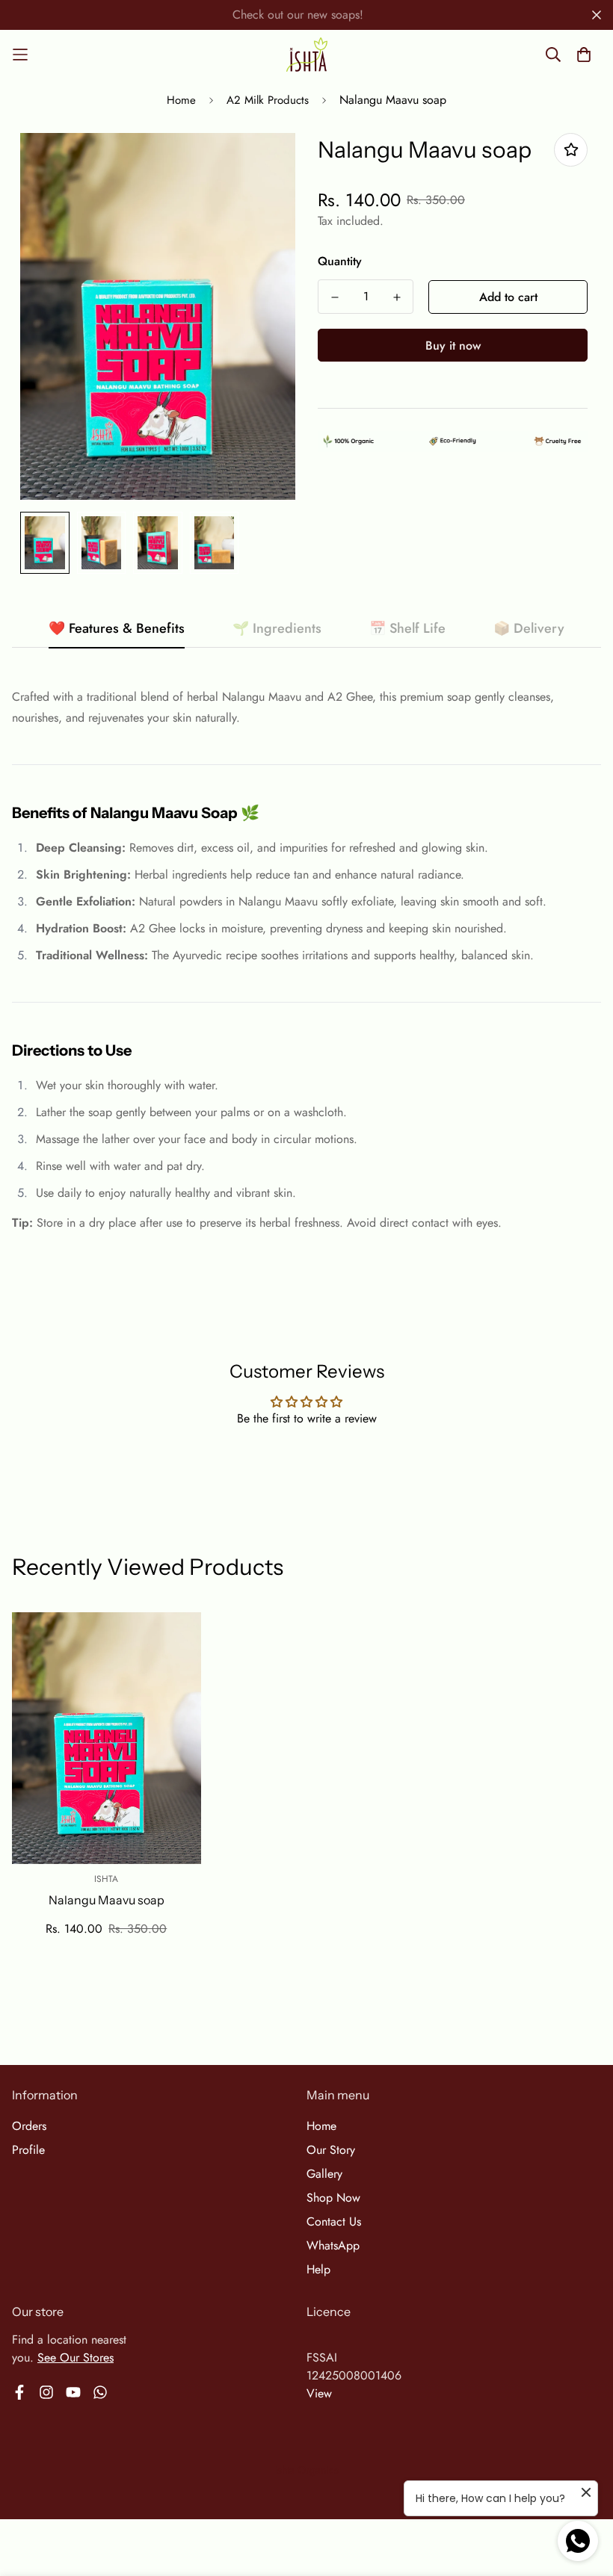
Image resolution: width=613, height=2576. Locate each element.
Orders (29, 2126)
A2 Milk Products (268, 100)
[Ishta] (307, 55)
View (319, 2393)
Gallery (324, 2174)
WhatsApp (333, 2245)
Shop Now (333, 2198)
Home (181, 100)
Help (318, 2269)
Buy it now (453, 346)
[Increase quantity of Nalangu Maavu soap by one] (397, 297)
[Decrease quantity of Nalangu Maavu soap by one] (335, 297)
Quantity (340, 261)
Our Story (331, 2150)
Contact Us (334, 2222)
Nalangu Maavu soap (107, 1900)
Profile (28, 2150)
